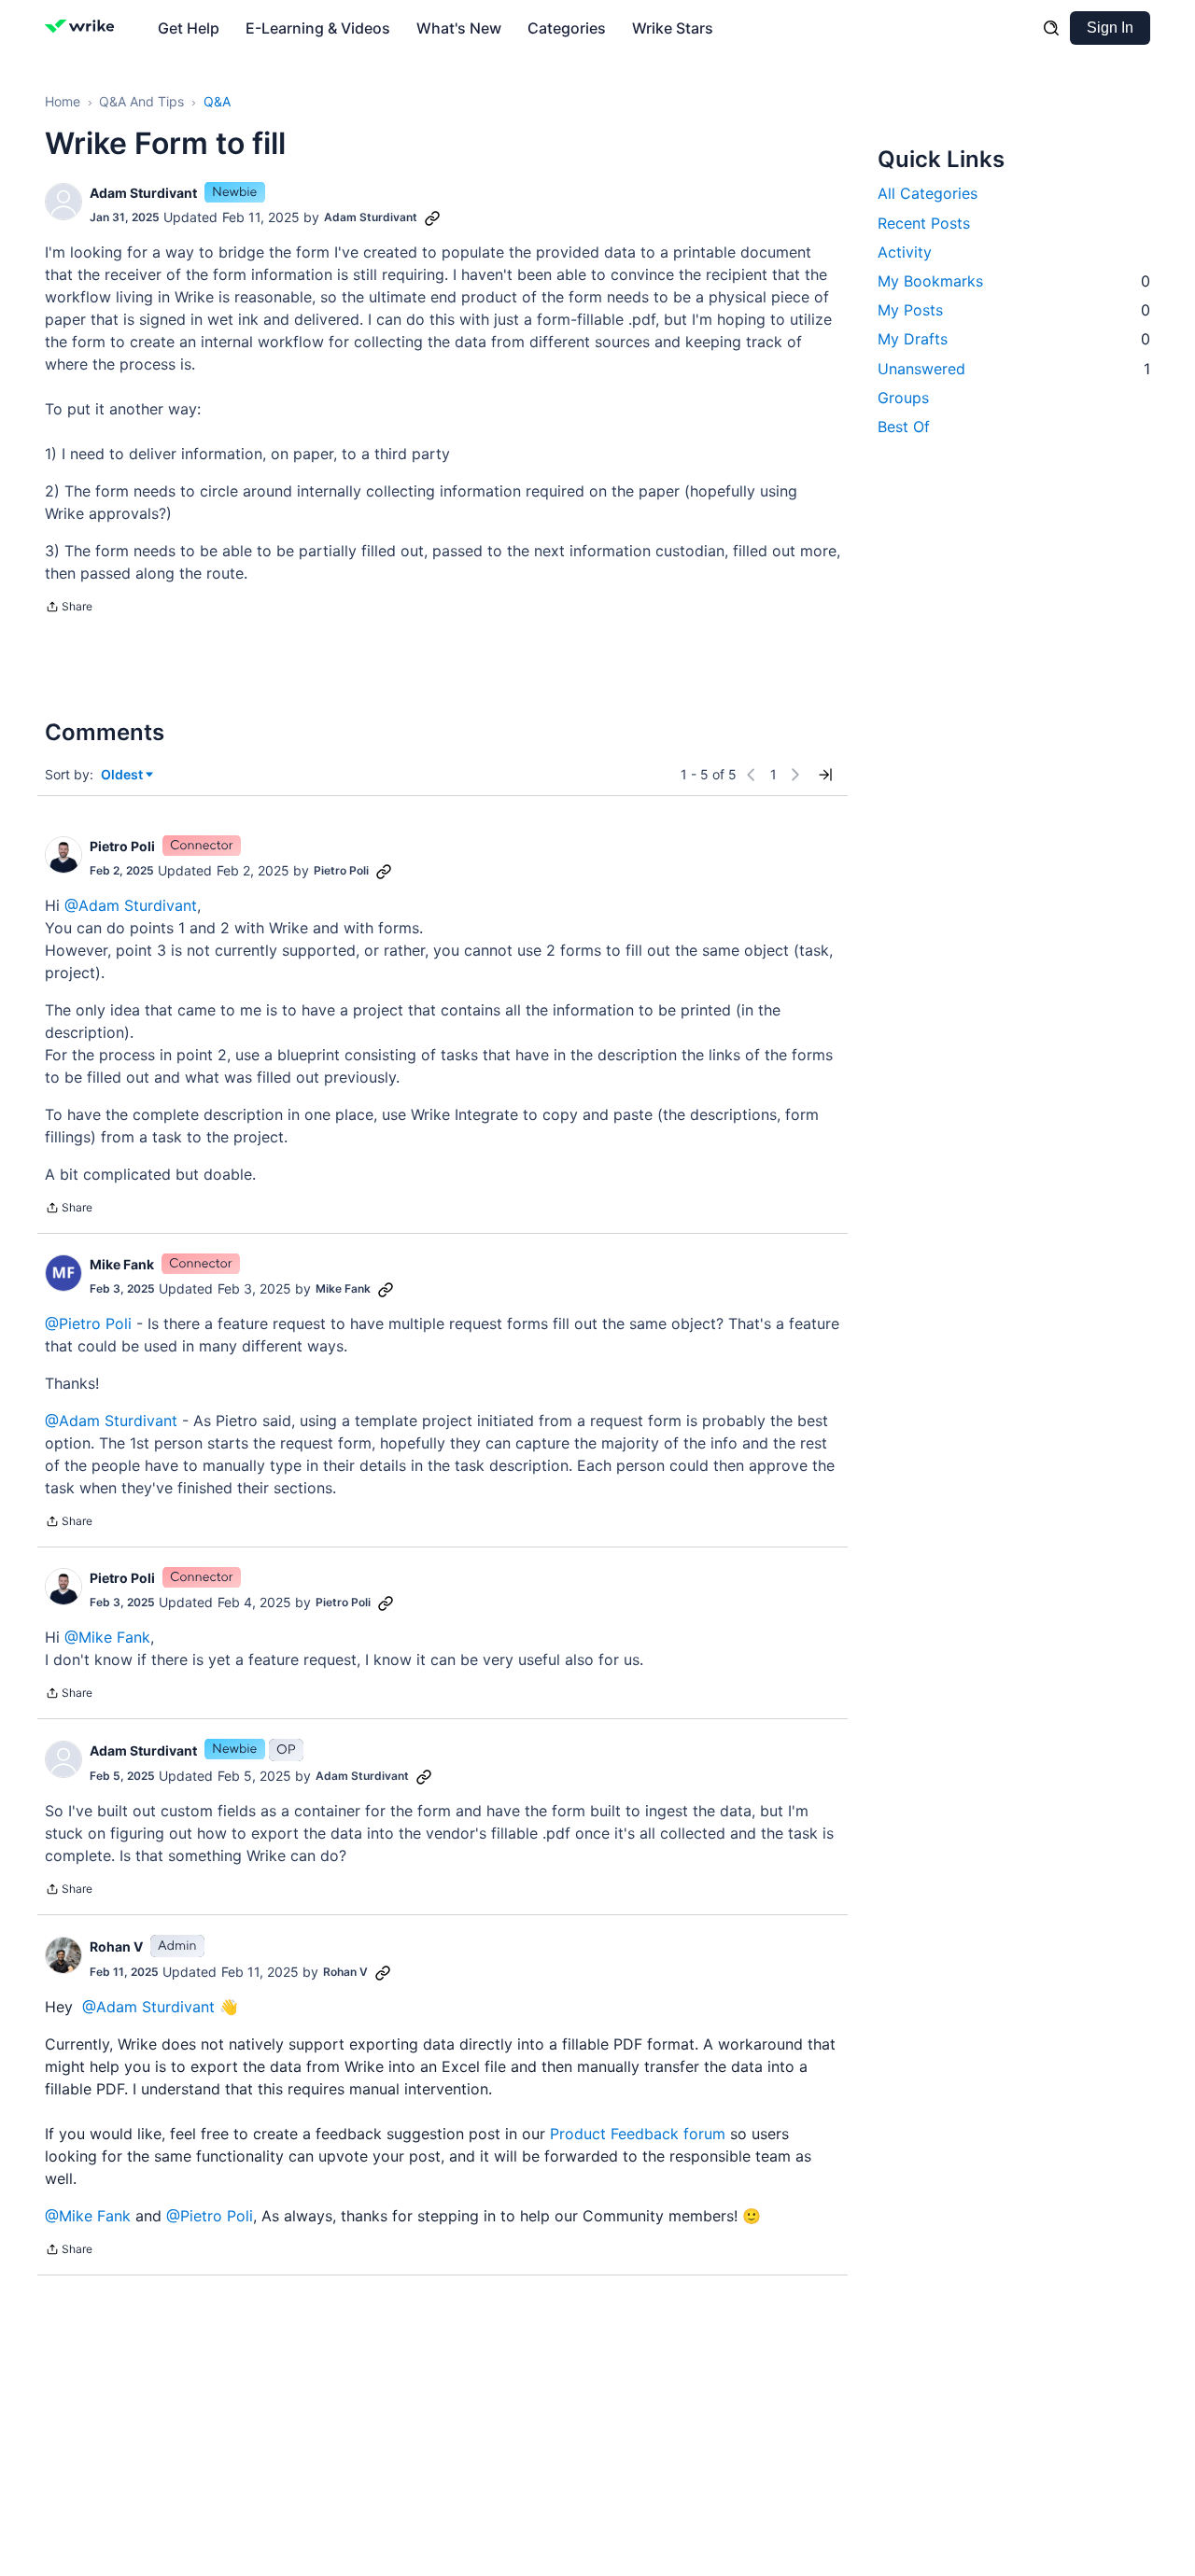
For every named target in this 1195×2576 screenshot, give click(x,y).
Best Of (904, 426)
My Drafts (1014, 339)
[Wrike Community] (84, 28)
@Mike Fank (107, 1637)
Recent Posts (924, 222)
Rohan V (116, 1946)
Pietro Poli (122, 846)
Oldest (123, 775)
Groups (903, 397)
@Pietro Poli (88, 1323)
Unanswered (1014, 368)
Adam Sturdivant (143, 193)
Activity (905, 251)
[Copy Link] (432, 217)
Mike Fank (122, 1264)
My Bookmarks (1014, 280)
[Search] (1051, 28)
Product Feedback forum (638, 2134)
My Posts (1014, 310)
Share (69, 609)
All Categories (928, 193)
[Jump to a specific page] (825, 775)
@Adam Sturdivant (131, 905)
